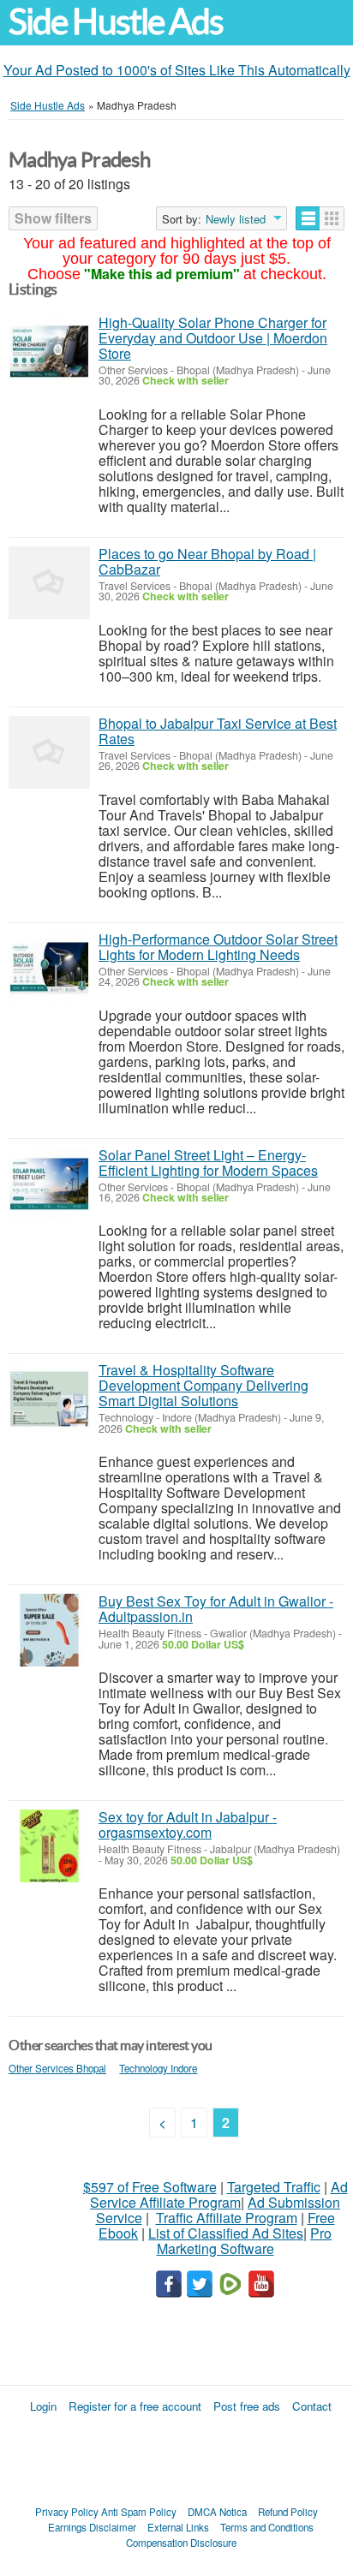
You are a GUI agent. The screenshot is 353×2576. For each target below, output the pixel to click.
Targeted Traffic (274, 2187)
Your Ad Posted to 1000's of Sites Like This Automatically (177, 70)
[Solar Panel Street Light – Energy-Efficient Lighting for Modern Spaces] (49, 1184)
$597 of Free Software (150, 2187)
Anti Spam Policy (139, 2512)
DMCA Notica (217, 2512)
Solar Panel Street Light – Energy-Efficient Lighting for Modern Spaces (208, 1163)
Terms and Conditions (267, 2527)
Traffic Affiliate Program (227, 2218)
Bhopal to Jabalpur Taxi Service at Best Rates (218, 731)
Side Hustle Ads (116, 22)
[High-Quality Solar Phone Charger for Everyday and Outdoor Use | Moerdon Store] (49, 352)
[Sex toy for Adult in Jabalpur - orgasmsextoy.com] (49, 1846)
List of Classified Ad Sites (226, 2233)
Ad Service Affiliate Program (219, 2194)
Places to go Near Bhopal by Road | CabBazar (207, 561)
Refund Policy (288, 2512)
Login (43, 2406)
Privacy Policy (67, 2512)
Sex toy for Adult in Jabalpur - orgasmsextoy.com (188, 1825)
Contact (312, 2406)
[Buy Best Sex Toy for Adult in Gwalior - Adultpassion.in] (49, 1630)
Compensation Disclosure (181, 2543)
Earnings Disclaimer (92, 2527)
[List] (308, 218)
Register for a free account (135, 2406)
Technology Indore (158, 2068)
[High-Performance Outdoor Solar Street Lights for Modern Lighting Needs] (49, 968)
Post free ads (247, 2406)
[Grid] (332, 218)
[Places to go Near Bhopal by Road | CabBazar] (49, 583)
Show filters (53, 218)
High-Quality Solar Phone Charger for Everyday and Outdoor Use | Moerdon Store (213, 338)
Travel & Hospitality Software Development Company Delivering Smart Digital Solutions (203, 1385)
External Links (178, 2527)
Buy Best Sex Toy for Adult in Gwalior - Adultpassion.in (216, 1609)
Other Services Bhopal (57, 2068)
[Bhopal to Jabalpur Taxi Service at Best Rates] (49, 752)
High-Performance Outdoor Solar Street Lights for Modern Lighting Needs (218, 947)
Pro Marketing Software (245, 2241)
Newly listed (236, 219)
